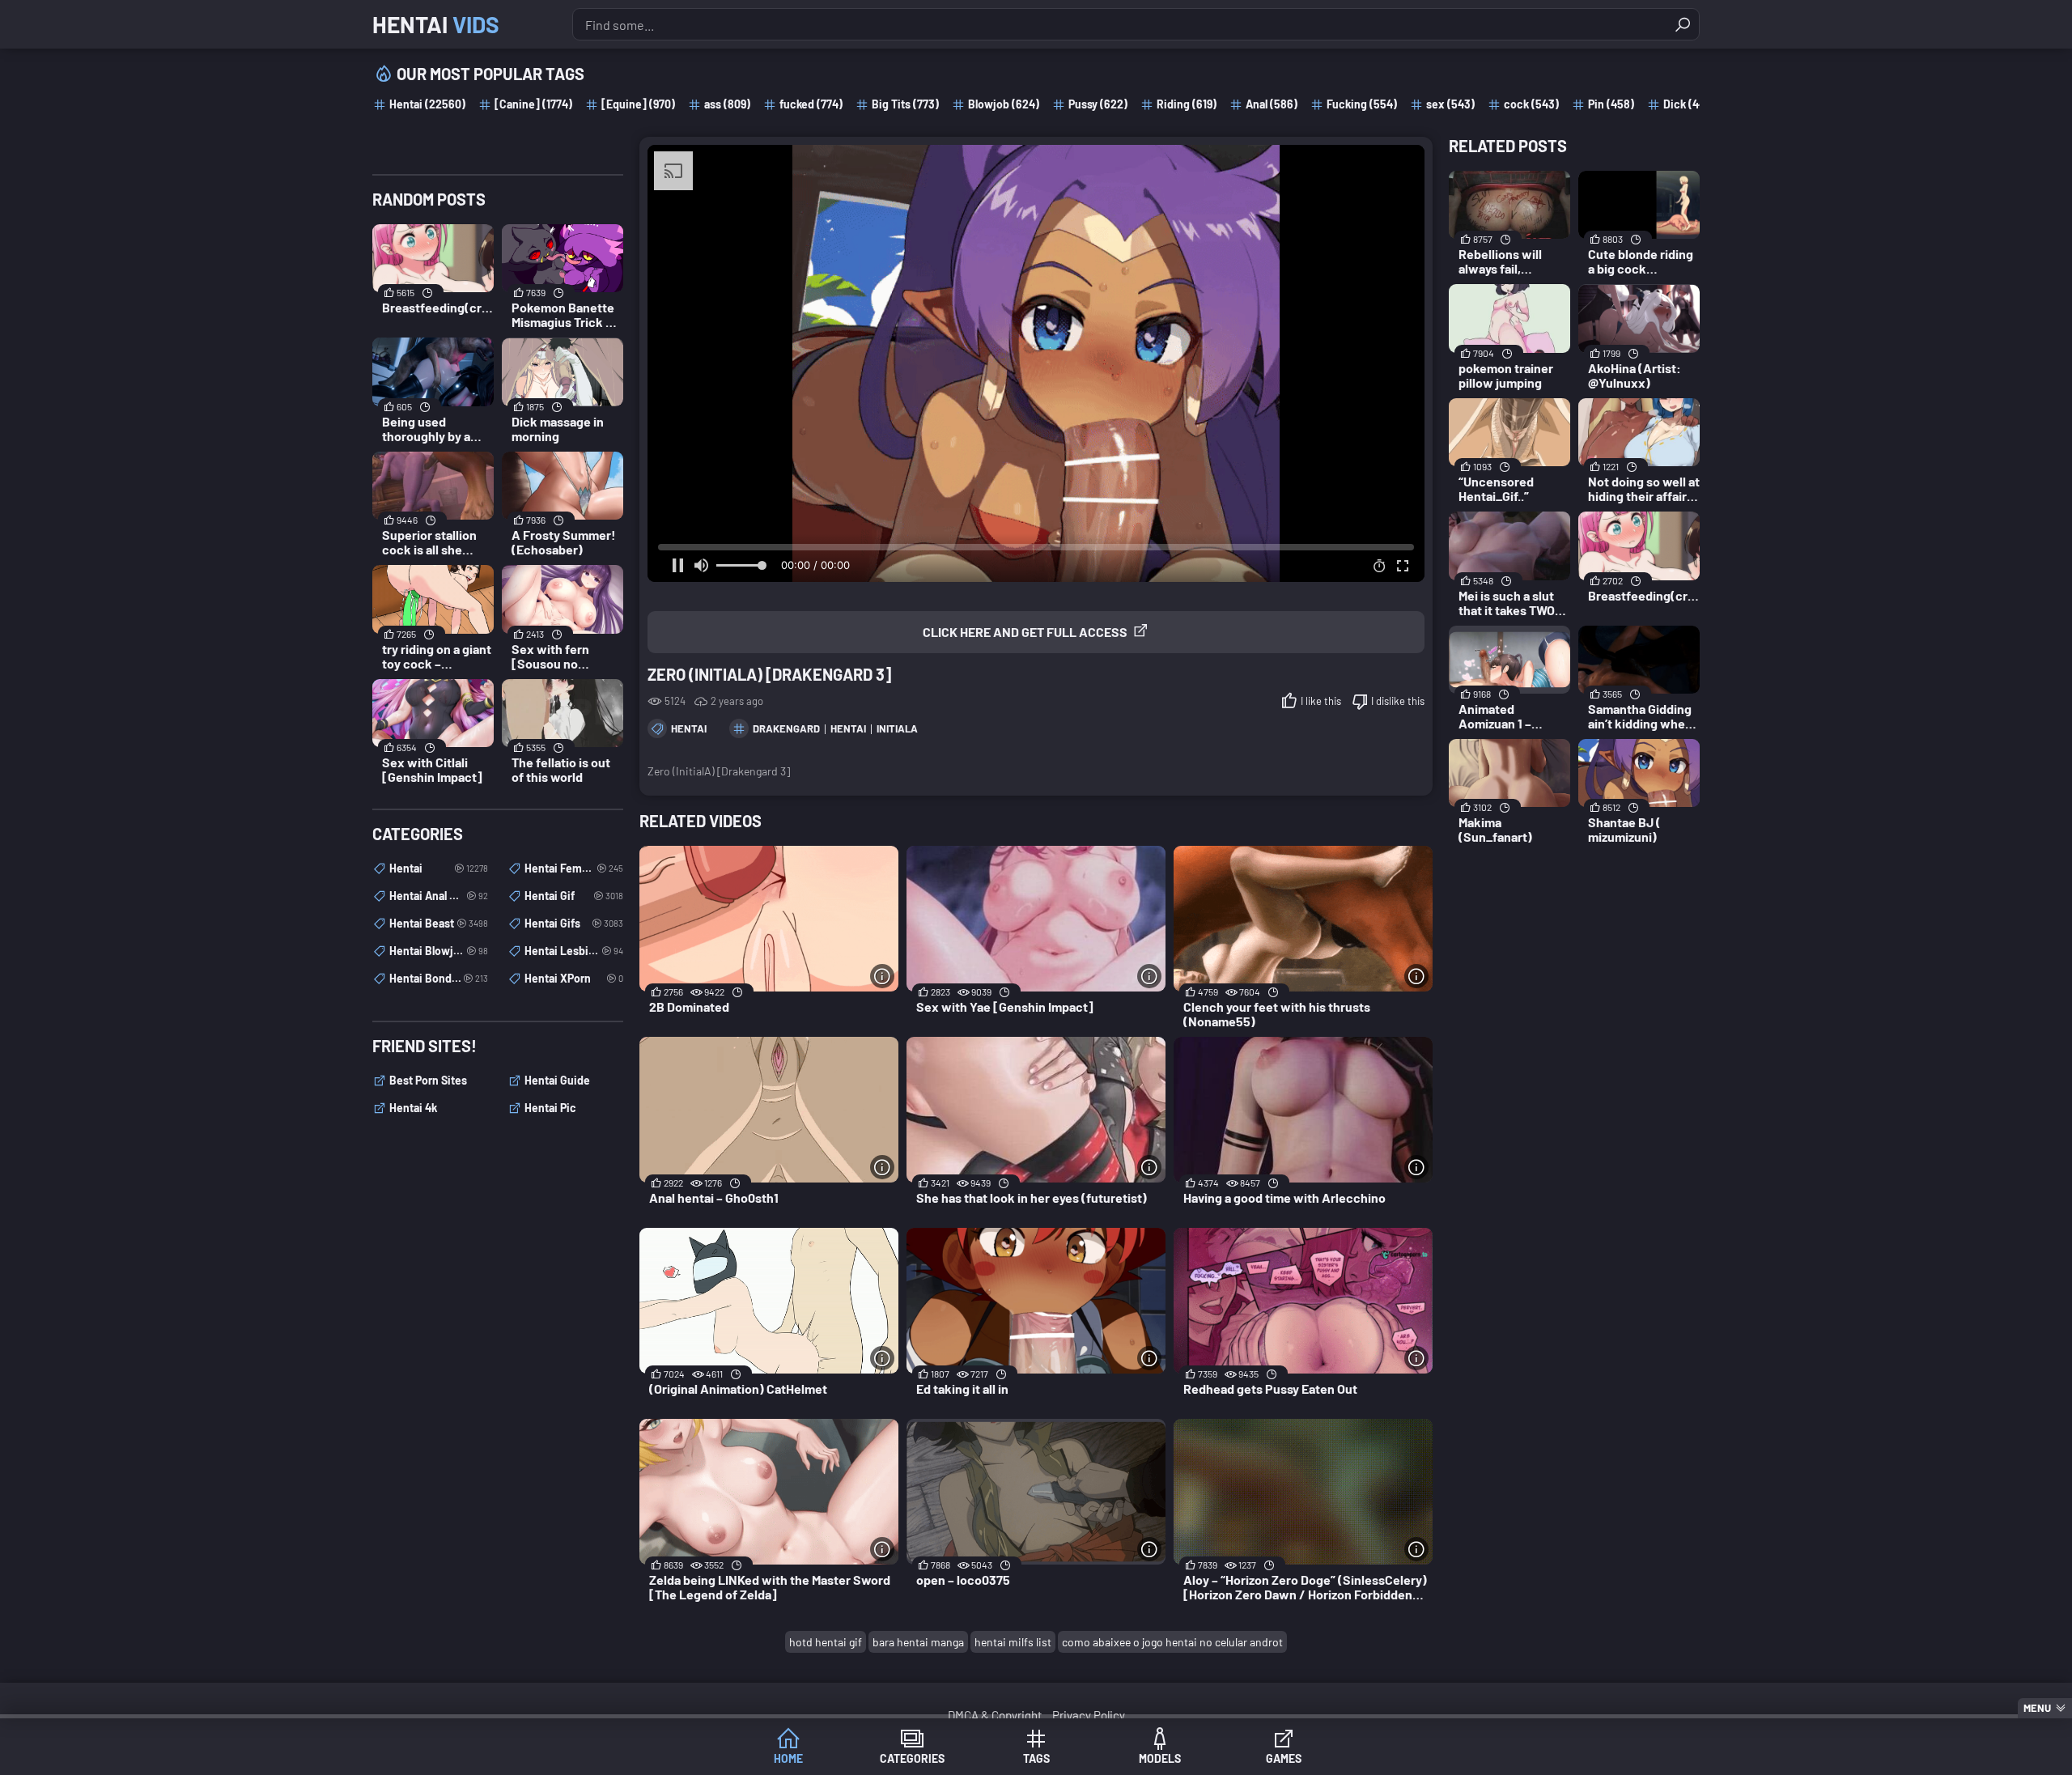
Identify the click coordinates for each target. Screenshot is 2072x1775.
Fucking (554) (1362, 104)
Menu (2037, 1708)
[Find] (1683, 24)
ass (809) (727, 104)
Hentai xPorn (574, 978)
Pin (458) (1611, 104)
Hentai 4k (413, 1108)
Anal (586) (1272, 104)
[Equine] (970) (638, 104)
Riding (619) (1187, 104)
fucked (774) (811, 104)
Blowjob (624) (1004, 104)
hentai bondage (439, 978)
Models (1160, 1758)
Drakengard (786, 728)
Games (1284, 1758)
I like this (1321, 701)
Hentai (436, 24)
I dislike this (1398, 701)
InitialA (897, 728)
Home (788, 1758)
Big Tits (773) (905, 104)
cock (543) (1531, 104)
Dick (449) (1689, 104)
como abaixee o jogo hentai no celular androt (1172, 1642)
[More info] (882, 976)
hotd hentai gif (826, 1642)
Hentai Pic (550, 1108)
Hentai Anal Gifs (439, 896)
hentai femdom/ (574, 868)
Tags (1036, 1758)
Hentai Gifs (574, 923)
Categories (912, 1758)
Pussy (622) (1098, 104)
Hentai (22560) (427, 104)
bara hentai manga (918, 1642)
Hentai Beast (439, 923)
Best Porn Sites (428, 1080)
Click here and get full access (1025, 632)
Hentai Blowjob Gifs (439, 951)
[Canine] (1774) (533, 104)
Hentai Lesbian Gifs (574, 951)
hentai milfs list (1013, 1642)
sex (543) (1450, 104)
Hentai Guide (557, 1080)
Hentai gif (574, 896)
